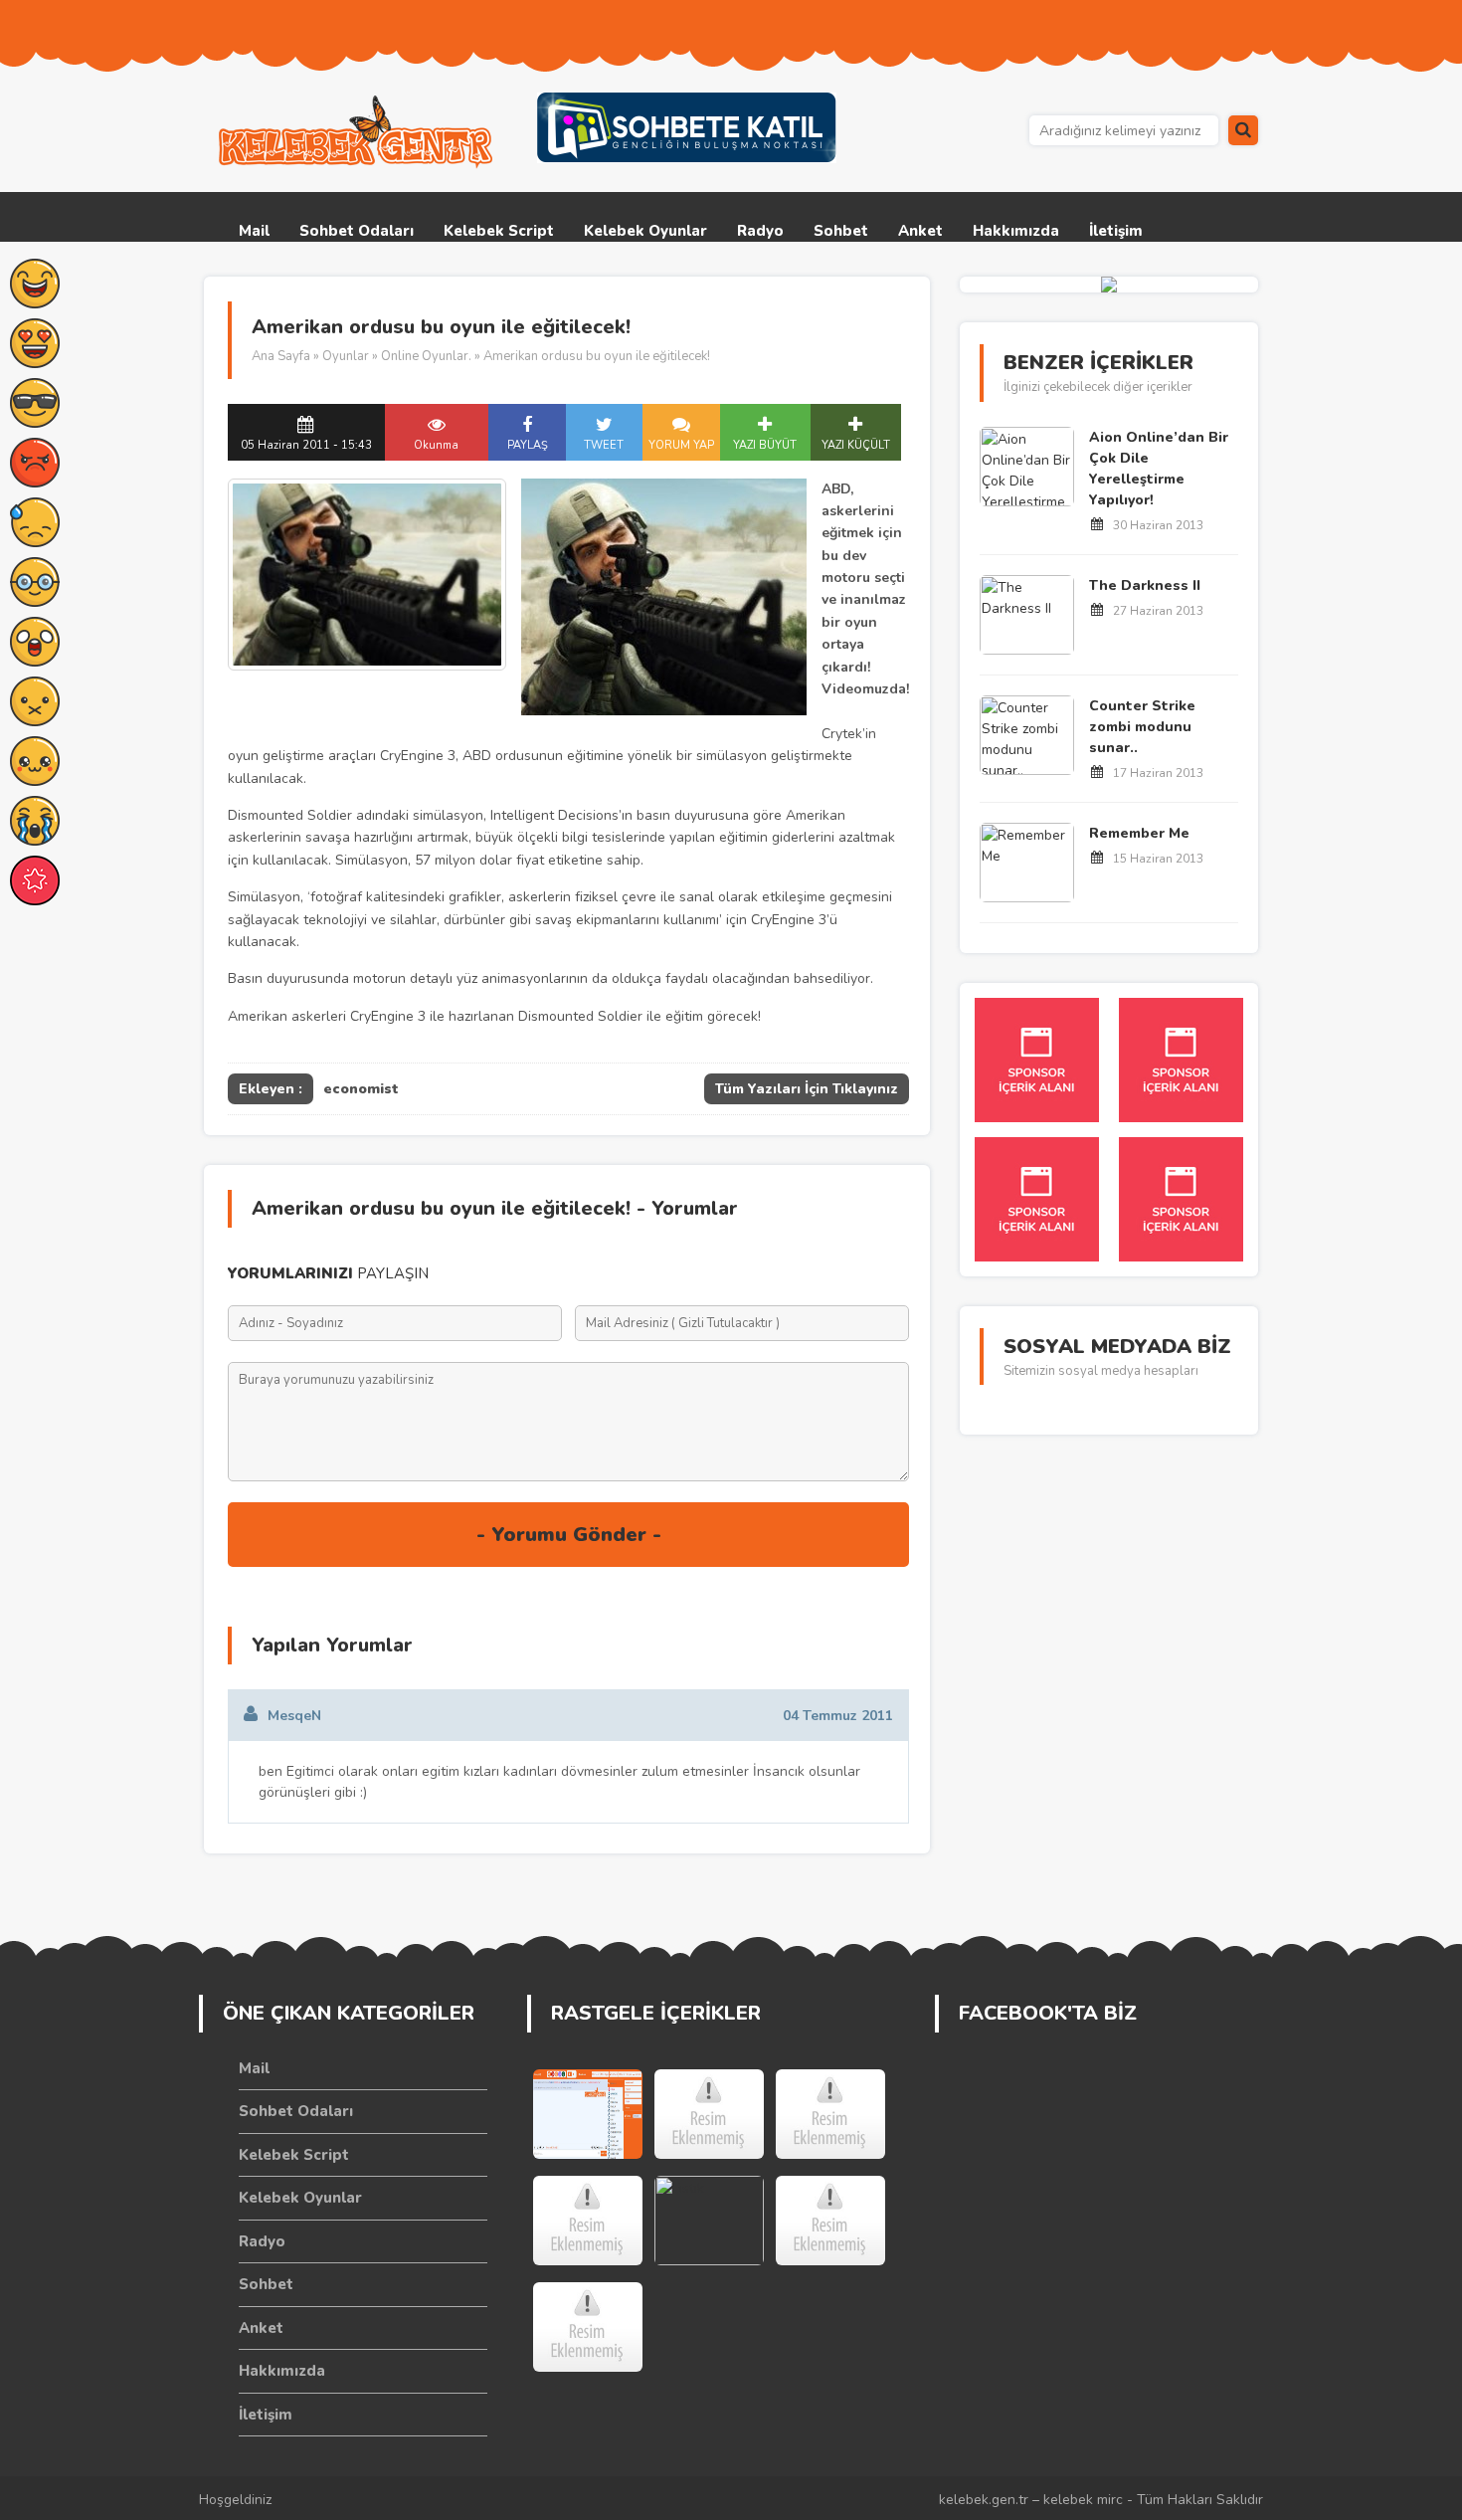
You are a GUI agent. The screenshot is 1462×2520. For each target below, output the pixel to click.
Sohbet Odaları (357, 231)
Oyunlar (346, 356)
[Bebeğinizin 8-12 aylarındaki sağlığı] (588, 2327)
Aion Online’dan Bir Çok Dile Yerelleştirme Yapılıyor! (1159, 469)
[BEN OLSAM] (830, 2114)
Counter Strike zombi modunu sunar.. (1142, 727)
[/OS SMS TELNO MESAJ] (588, 2221)
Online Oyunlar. (426, 356)
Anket (920, 231)
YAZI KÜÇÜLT (856, 445)
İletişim (1116, 231)
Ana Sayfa (281, 356)
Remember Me (1139, 833)
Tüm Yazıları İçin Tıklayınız (807, 1089)
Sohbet (841, 231)
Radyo (760, 231)
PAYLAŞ (528, 445)
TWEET (604, 445)
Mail (254, 231)
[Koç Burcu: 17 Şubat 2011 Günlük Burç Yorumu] (709, 2114)
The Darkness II (1145, 585)
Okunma (436, 445)
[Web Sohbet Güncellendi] (588, 2114)
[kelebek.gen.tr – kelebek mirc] (358, 132)
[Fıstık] (709, 2221)
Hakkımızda (1016, 231)
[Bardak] (830, 2221)
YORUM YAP (681, 445)
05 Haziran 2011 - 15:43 (306, 445)
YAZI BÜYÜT (765, 445)
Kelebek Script (499, 231)
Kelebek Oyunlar (645, 231)
